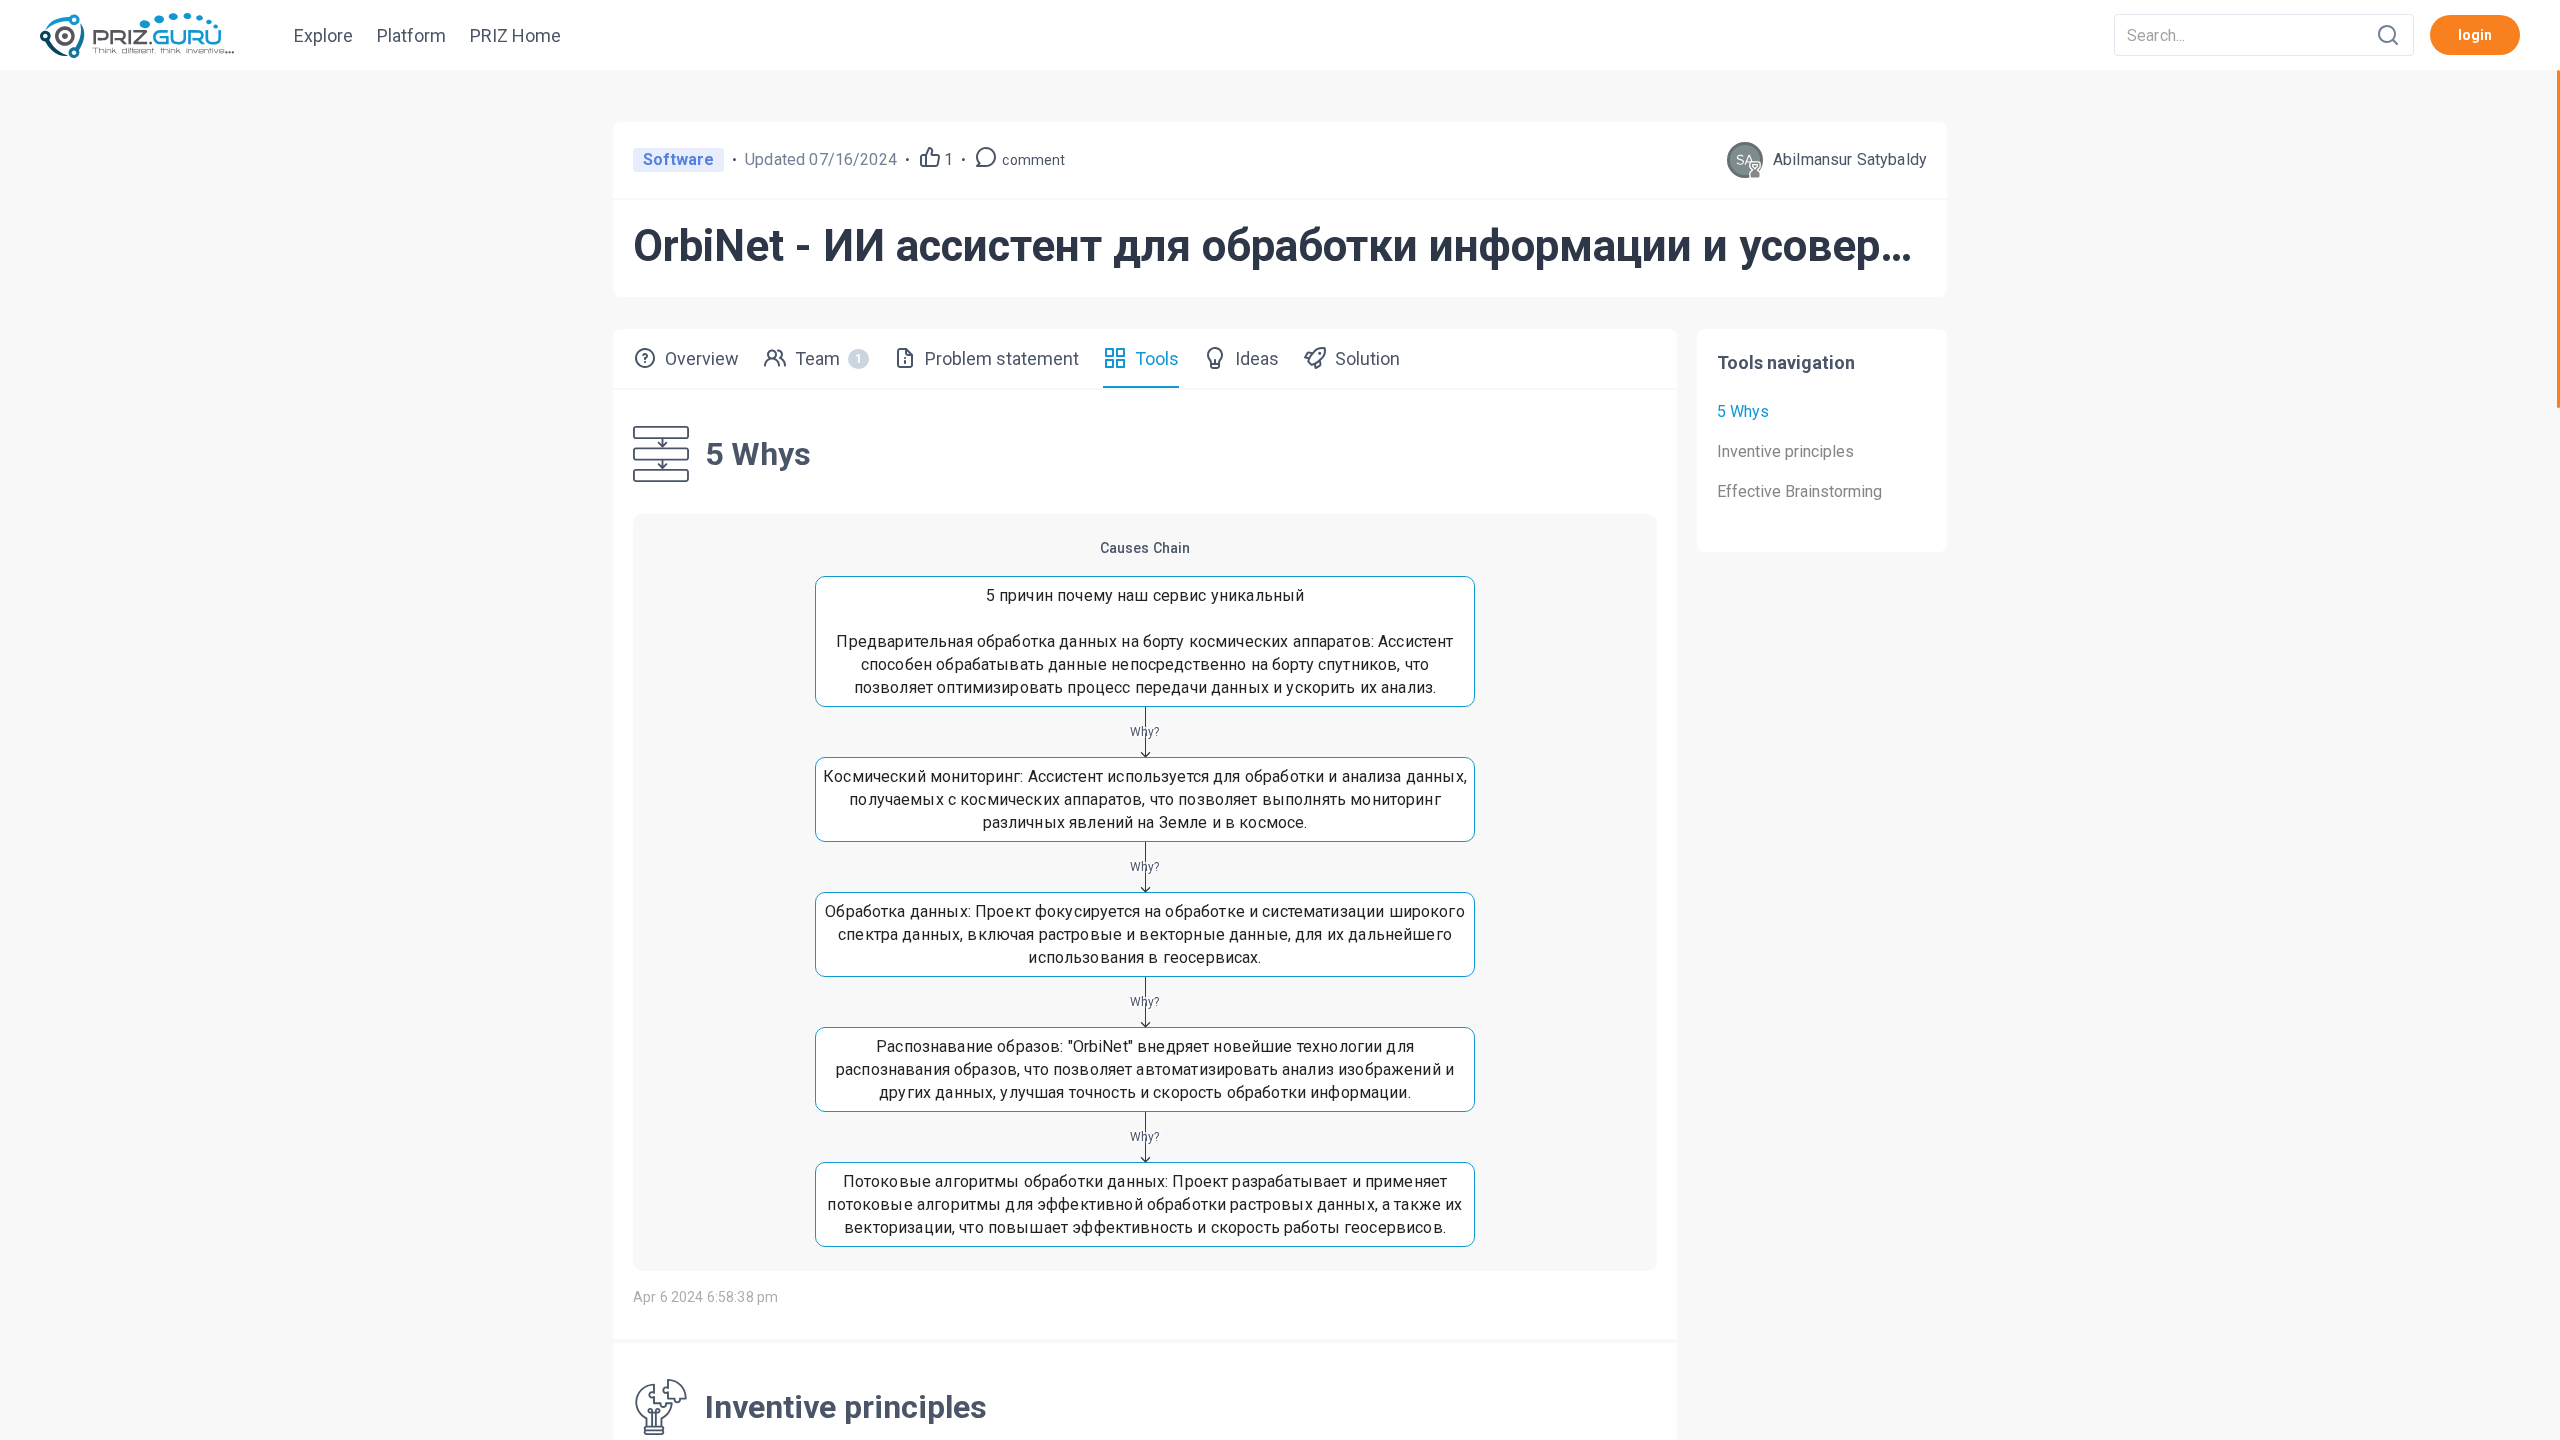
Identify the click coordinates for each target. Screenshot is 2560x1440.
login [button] (2475, 35)
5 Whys (1743, 411)
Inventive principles (1785, 451)
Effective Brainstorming (1799, 491)
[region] (1280, 755)
